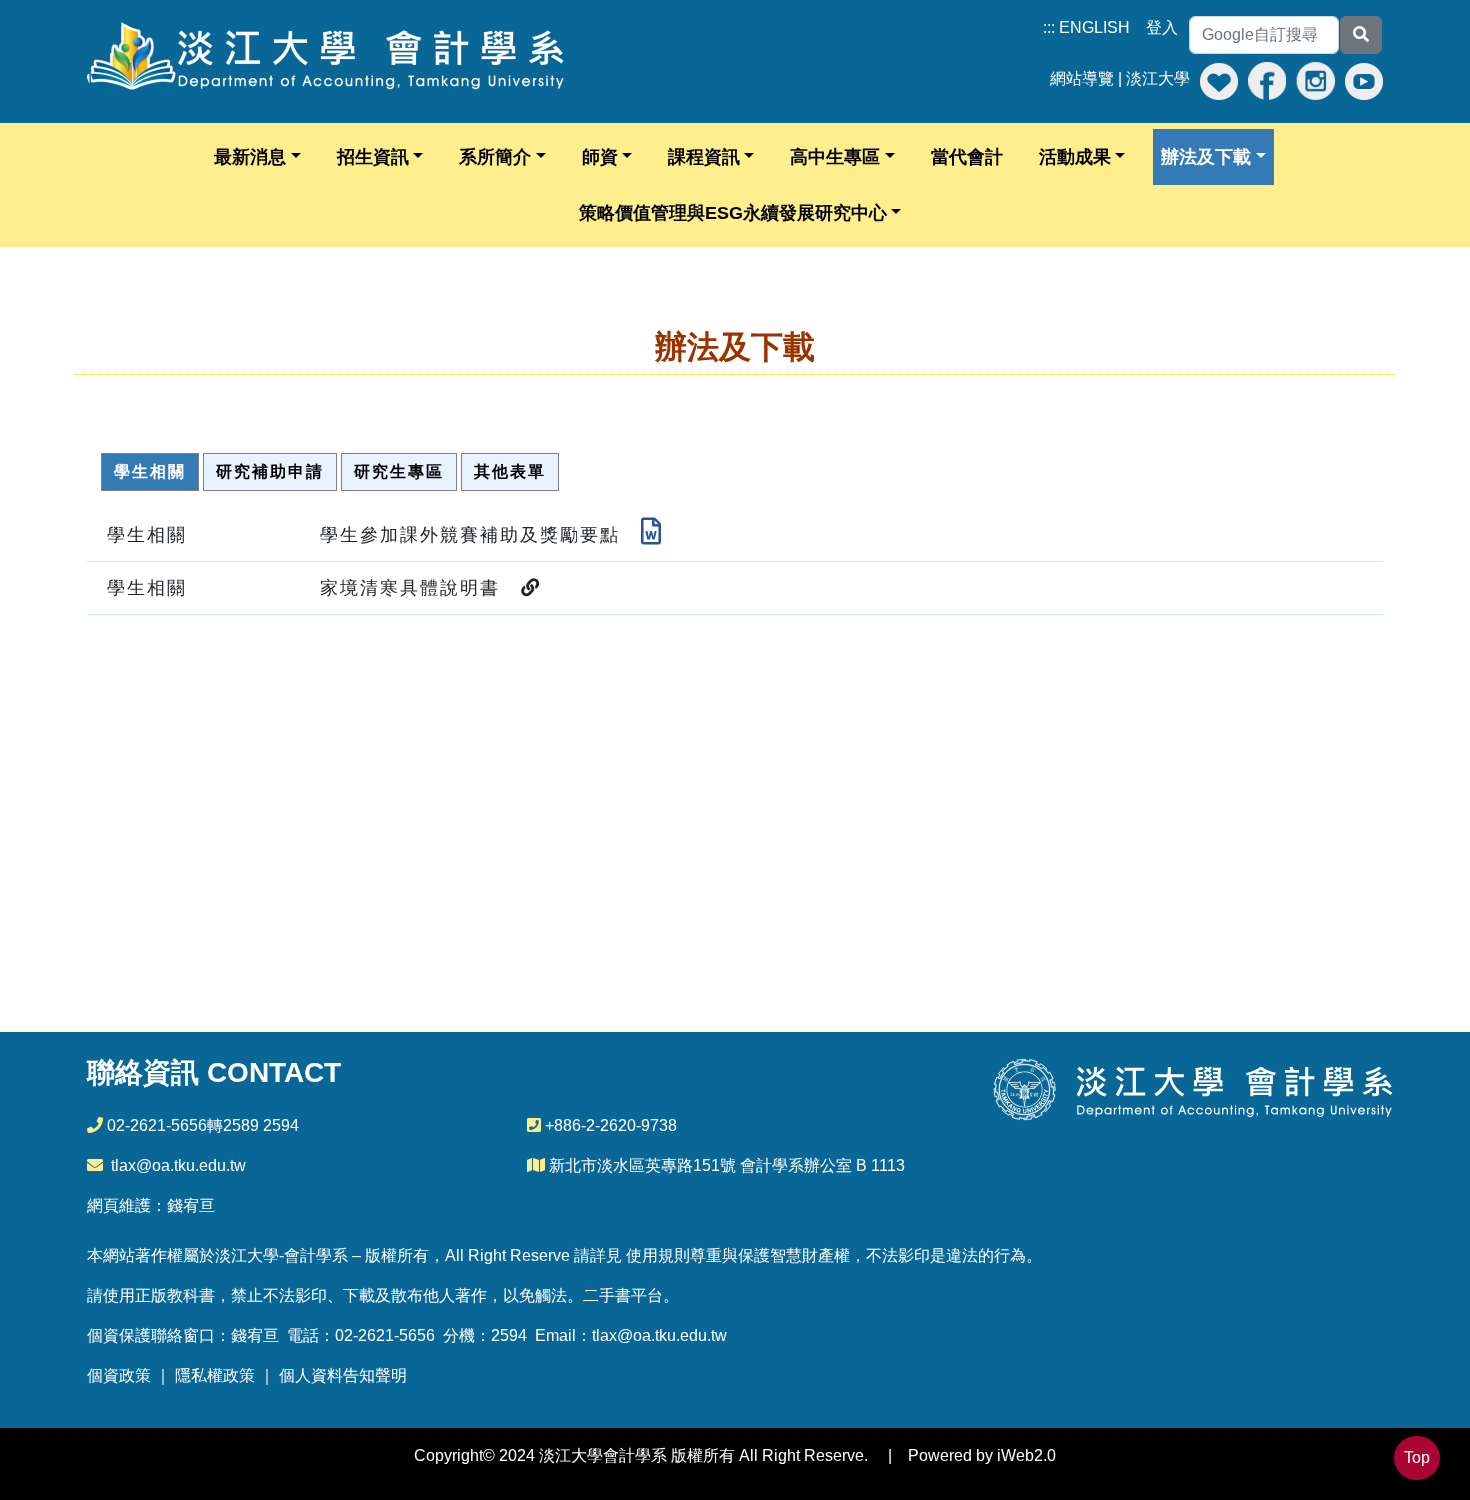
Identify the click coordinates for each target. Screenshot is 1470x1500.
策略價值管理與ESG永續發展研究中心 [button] (733, 213)
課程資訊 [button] (704, 157)
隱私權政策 (215, 1375)
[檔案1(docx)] (652, 535)
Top (1417, 1457)
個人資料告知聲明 (343, 1375)
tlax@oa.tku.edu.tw (178, 1165)
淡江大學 (1158, 78)
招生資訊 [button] (373, 157)
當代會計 (967, 157)
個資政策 (119, 1375)
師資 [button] (600, 157)
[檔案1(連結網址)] (531, 588)
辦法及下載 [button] (1206, 157)
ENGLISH (1094, 27)
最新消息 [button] (250, 157)
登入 (1162, 27)
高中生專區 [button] (835, 157)
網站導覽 (1082, 78)
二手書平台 (623, 1295)
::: (1049, 27)
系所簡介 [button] (495, 157)
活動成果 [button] (1075, 157)
